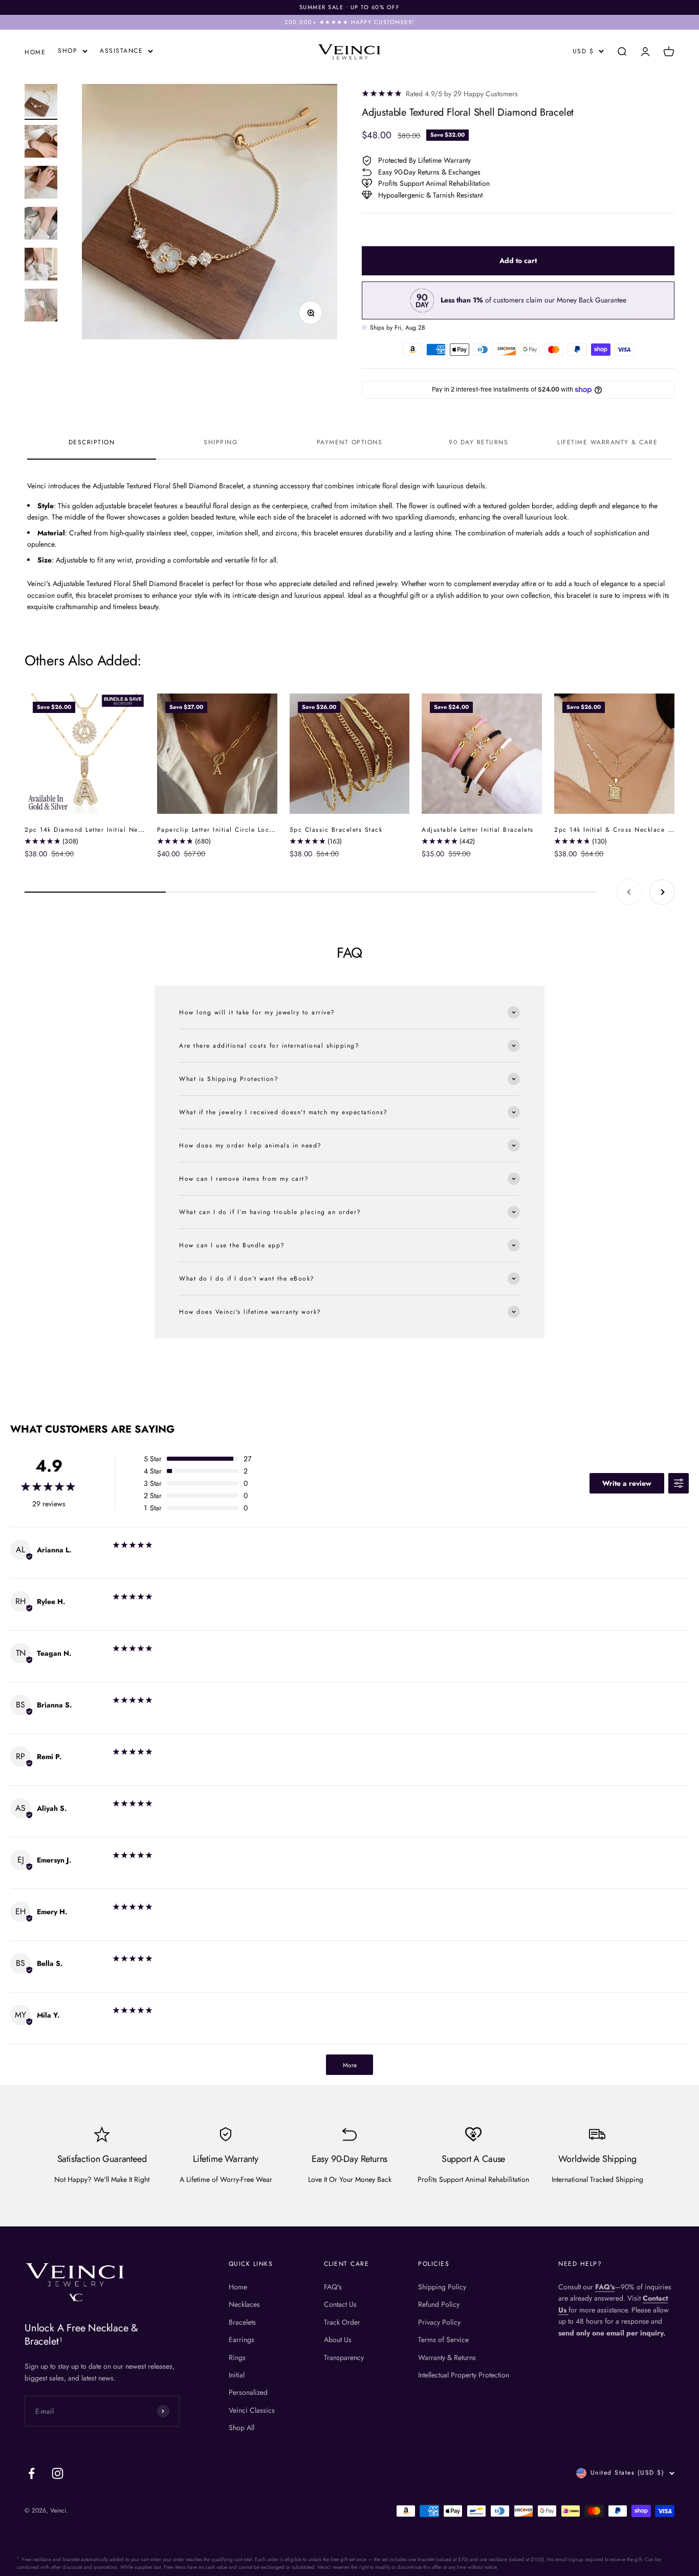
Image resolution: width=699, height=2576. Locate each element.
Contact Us (340, 2304)
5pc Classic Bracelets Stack (336, 830)
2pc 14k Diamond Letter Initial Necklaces (93, 830)
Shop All (242, 2428)
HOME (35, 52)
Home (238, 2287)
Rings (237, 2357)
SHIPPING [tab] (221, 442)
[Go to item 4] (41, 225)
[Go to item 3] (41, 184)
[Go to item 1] (41, 102)
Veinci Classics (252, 2410)
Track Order (342, 2322)
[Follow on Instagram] (58, 2473)
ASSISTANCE (121, 51)
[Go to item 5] (41, 266)
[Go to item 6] (41, 307)
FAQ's (333, 2287)
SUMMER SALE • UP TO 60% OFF (350, 7)
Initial (237, 2375)
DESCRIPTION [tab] (92, 442)
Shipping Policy (442, 2287)
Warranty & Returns (447, 2357)
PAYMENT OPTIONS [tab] (350, 442)
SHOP (68, 51)
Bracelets (242, 2322)
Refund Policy (439, 2304)
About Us (338, 2340)
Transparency (344, 2357)
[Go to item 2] (41, 143)
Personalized (248, 2392)
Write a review (627, 1483)
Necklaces (244, 2304)
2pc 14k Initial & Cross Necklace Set (616, 830)
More (350, 2065)
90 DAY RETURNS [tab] (478, 442)
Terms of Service (443, 2340)
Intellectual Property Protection (464, 2375)
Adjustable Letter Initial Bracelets (478, 830)
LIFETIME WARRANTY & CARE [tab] (607, 442)
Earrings (242, 2340)
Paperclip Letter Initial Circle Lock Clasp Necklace (242, 830)
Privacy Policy (439, 2322)
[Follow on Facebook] (31, 2473)
